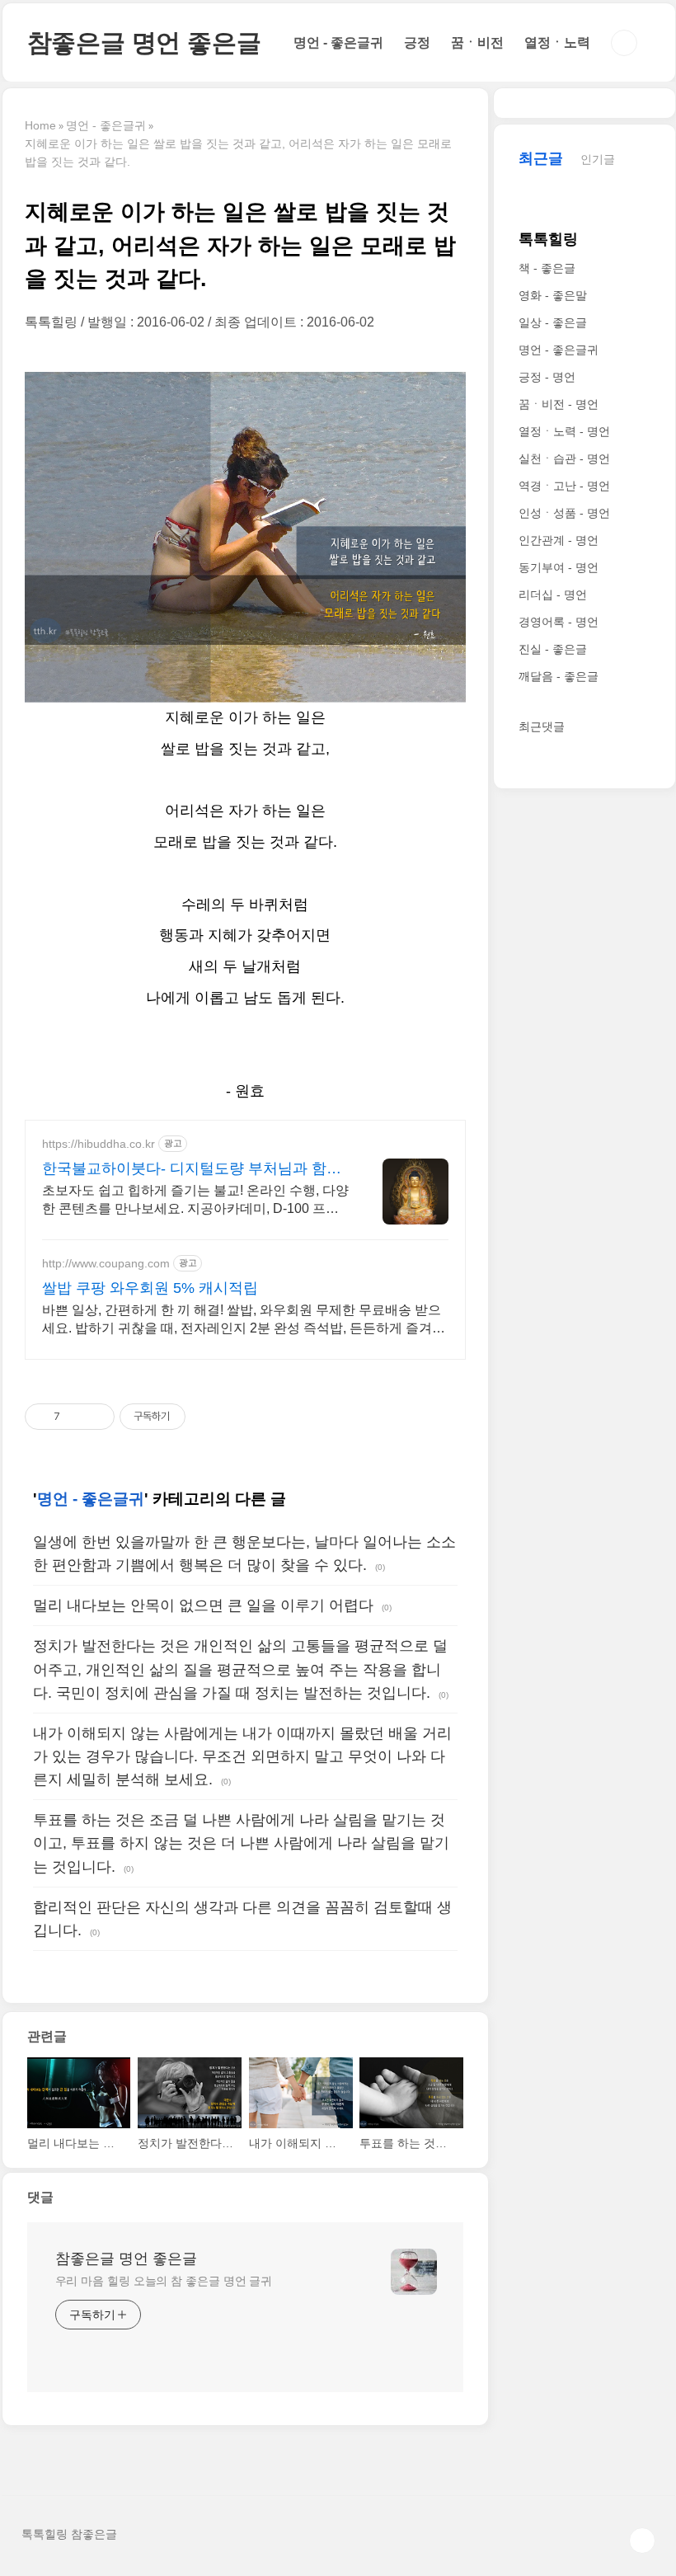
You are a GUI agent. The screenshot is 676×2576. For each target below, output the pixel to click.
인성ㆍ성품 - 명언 (564, 513)
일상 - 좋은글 (553, 322)
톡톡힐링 (548, 239)
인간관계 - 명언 (559, 540)
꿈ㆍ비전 (477, 42)
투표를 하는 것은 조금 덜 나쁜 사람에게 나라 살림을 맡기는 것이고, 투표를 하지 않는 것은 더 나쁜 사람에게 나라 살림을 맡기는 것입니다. (241, 1843)
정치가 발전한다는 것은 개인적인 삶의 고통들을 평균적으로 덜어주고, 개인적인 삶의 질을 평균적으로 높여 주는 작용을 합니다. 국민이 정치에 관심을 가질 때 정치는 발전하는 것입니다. (240, 1669)
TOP (642, 2541)
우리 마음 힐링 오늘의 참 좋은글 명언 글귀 (164, 2281)
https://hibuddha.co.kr (99, 1144)
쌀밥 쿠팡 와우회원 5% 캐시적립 (150, 1288)
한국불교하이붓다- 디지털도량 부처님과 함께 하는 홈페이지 (192, 1169)
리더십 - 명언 (553, 595)
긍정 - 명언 (547, 377)
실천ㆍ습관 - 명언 (564, 458)
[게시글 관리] (96, 1417)
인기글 (598, 159)
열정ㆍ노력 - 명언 (564, 431)
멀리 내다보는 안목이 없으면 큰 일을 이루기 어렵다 (203, 1605)
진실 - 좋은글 (553, 649)
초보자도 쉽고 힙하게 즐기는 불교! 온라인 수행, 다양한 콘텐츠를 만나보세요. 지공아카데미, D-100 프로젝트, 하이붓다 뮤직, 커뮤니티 (195, 1201)
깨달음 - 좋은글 (559, 676)
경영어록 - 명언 (559, 622)
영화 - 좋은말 (553, 295)
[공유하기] (75, 1417)
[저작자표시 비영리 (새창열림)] (200, 1417)
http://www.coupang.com (106, 1263)
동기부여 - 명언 (559, 567)
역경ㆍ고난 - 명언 (564, 486)
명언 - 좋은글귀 (338, 42)
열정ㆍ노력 (557, 42)
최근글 (541, 158)
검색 (624, 43)
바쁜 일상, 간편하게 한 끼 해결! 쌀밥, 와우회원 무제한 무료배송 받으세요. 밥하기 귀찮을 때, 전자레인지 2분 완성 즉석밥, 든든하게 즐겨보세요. (244, 1320)
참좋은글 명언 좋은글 (144, 42)
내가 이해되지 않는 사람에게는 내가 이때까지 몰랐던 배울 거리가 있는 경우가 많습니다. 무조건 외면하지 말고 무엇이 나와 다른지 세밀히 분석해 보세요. (242, 1756)
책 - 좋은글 (547, 268)
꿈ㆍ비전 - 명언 (559, 404)
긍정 (417, 42)
